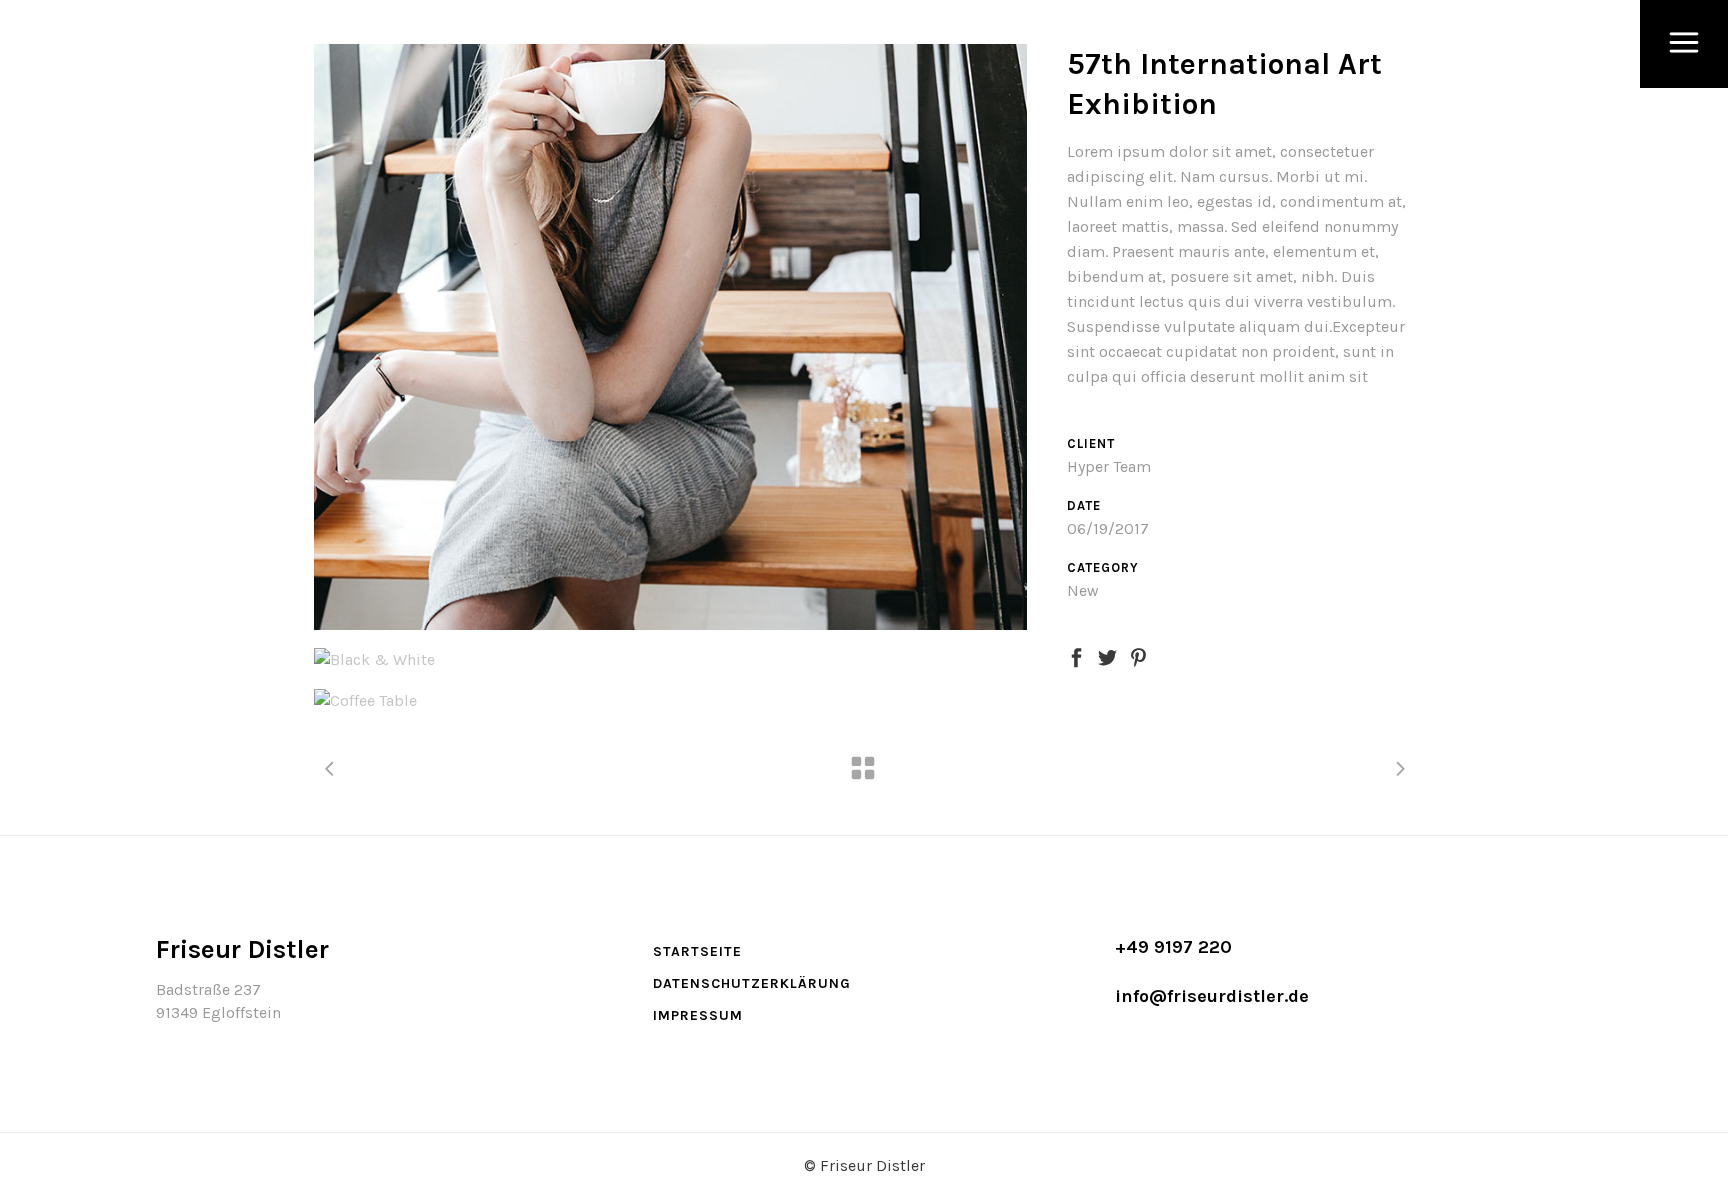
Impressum (698, 1015)
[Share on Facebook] (1076, 655)
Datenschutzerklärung (752, 983)
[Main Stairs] (670, 659)
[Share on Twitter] (1107, 655)
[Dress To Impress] (670, 337)
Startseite (697, 951)
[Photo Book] (670, 700)
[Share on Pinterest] (1138, 655)
